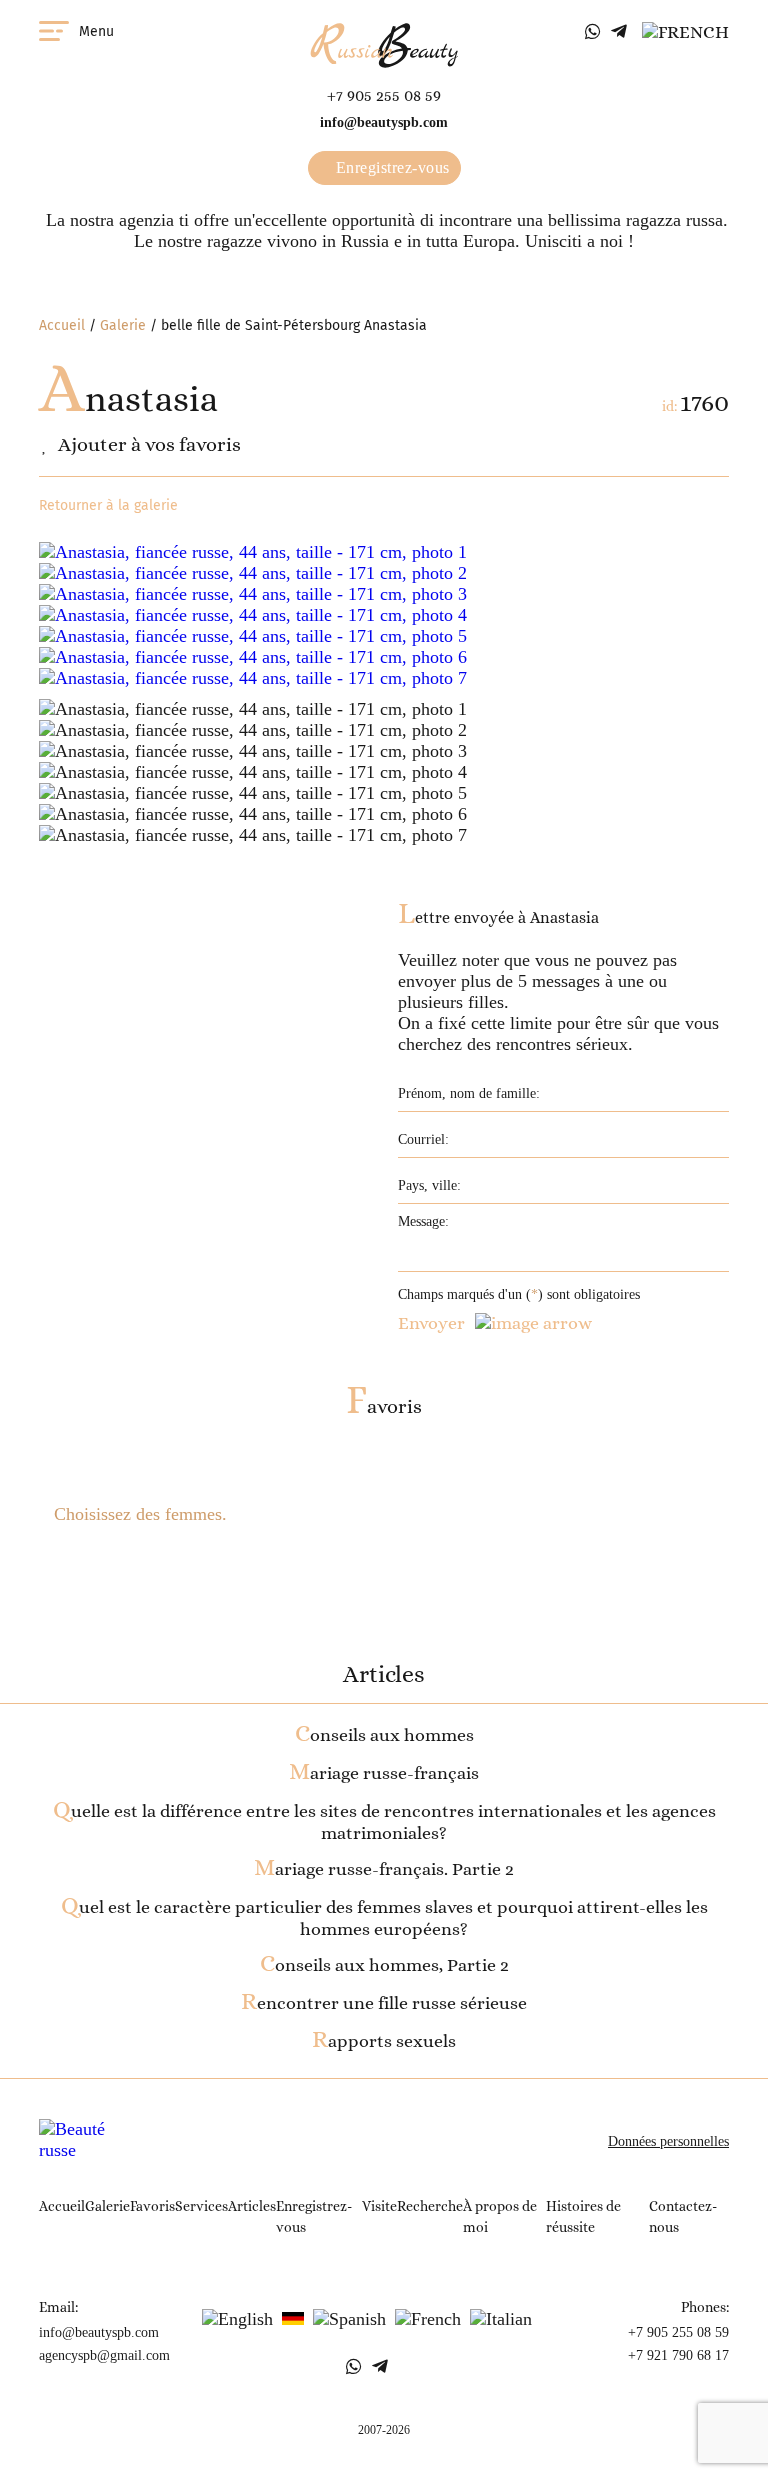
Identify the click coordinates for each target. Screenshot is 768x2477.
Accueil (62, 325)
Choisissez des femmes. (140, 1514)
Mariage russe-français (384, 1773)
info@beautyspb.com (384, 122)
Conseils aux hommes (384, 1735)
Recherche (430, 2206)
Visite (379, 2206)
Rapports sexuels (384, 2041)
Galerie (123, 325)
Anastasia (128, 398)
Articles (252, 2206)
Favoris (384, 1406)
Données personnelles (668, 2141)
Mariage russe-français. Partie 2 (384, 1869)
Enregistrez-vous (390, 167)
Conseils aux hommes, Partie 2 (384, 1965)
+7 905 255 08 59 (384, 95)
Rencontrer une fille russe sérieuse (384, 2003)
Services (201, 2206)
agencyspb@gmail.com (104, 2355)
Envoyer (431, 1323)
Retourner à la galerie (108, 505)
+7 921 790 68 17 (678, 2355)
